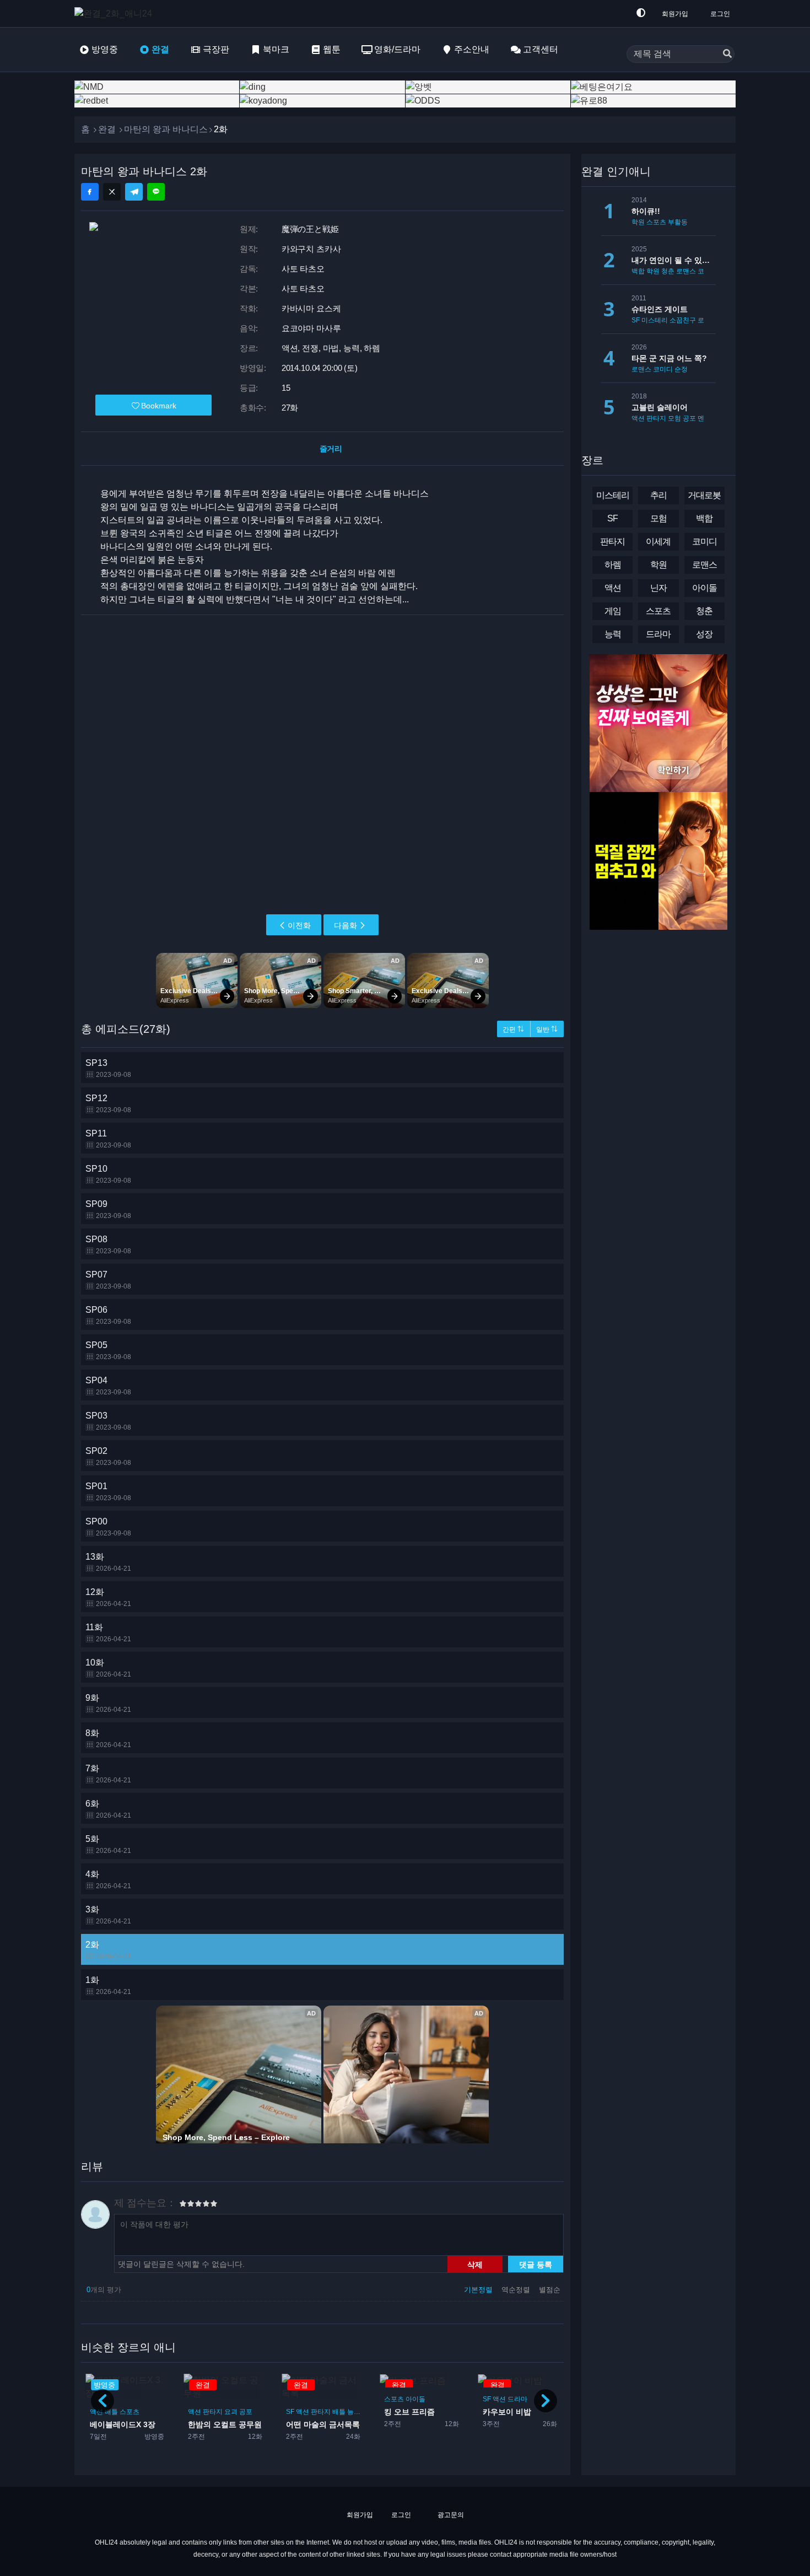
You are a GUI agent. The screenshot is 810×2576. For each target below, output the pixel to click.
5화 (108, 1844)
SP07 (108, 1280)
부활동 (678, 222)
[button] (546, 2401)
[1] (183, 2205)
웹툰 (332, 49)
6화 (108, 1809)
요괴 (133, 2412)
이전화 (299, 925)
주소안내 (472, 49)
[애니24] (118, 14)
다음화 (345, 925)
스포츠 (296, 2399)
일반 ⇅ (547, 1030)
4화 (108, 1880)
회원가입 (675, 14)
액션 (96, 2412)
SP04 (108, 1386)
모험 (674, 418)
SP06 (108, 1315)
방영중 (105, 49)
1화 (108, 1985)
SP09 (108, 1209)
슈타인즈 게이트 (660, 309)
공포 (148, 2412)
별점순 (550, 2290)
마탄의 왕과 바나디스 (166, 129)
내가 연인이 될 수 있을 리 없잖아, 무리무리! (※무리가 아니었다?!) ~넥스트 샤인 (674, 260)
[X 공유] (112, 192)
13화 (108, 1562)
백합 (638, 271)
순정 (681, 369)
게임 (613, 611)
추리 (658, 495)
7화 (108, 1774)
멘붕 (704, 418)
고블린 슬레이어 (660, 407)
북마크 (276, 49)
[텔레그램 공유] (134, 192)
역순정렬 (517, 2290)
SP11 (108, 1139)
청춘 (668, 271)
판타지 (115, 2412)
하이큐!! (646, 211)
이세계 (658, 541)
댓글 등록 (536, 2264)
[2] (187, 2205)
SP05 (108, 1351)
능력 (256, 2412)
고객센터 (541, 49)
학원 (526, 2412)
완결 (160, 49)
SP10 (108, 1174)
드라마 (419, 2399)
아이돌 (317, 2399)
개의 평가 (104, 2290)
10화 (108, 1668)
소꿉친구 (683, 320)
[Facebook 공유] (90, 192)
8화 (108, 1739)
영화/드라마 (397, 49)
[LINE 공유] (156, 192)
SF (192, 2412)
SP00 (108, 1527)
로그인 (720, 14)
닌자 (658, 588)
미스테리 (655, 320)
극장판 (216, 49)
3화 (108, 1915)
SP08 (108, 1245)
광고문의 (450, 2515)
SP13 (108, 1068)
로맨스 (686, 271)
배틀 (241, 2412)
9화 (108, 1703)
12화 (108, 1597)
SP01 (108, 1492)
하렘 (511, 2412)
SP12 (108, 1104)
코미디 (493, 2412)
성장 (704, 634)
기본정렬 (479, 2290)
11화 (108, 1633)
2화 (108, 1950)
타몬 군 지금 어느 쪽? (669, 358)
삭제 (475, 2264)
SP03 (108, 1421)
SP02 (108, 1456)
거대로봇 (704, 495)
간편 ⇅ (513, 1030)
